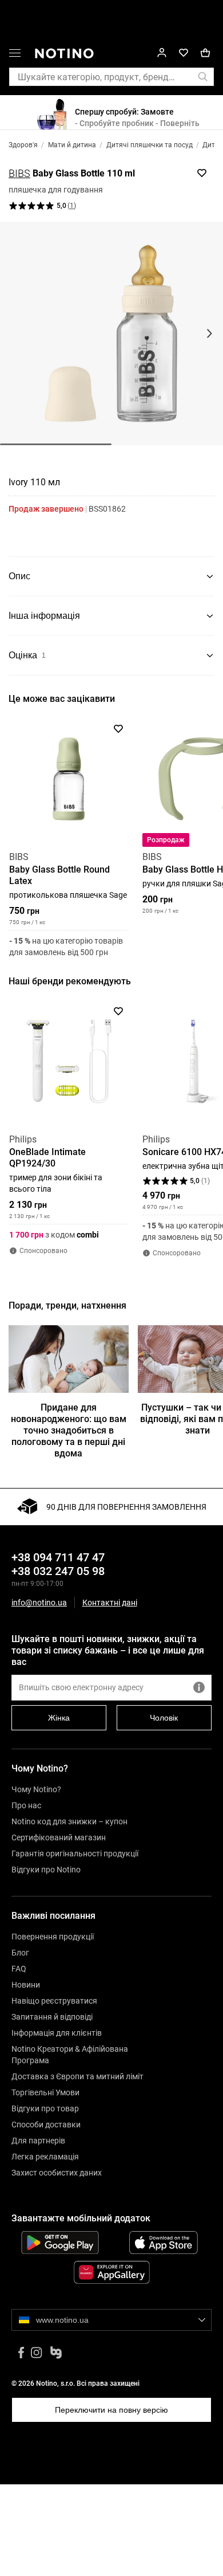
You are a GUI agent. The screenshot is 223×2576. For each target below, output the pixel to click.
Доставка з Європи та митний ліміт (77, 2076)
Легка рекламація (45, 2157)
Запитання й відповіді (52, 2017)
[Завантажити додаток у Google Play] (60, 2243)
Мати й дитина (72, 145)
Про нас (26, 1805)
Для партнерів (38, 2141)
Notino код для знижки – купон (69, 1821)
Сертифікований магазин (59, 1837)
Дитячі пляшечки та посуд (150, 145)
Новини (26, 1985)
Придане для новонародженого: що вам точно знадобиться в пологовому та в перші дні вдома (69, 1430)
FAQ (19, 1969)
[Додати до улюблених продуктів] (202, 173)
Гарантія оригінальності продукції (75, 1854)
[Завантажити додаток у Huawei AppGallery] (111, 2272)
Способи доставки (46, 2125)
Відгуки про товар (45, 2108)
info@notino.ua (39, 1603)
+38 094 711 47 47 (58, 1557)
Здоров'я (23, 145)
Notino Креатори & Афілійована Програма (70, 2055)
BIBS (19, 173)
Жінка (59, 1718)
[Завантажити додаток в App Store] (163, 2243)
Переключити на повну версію (111, 2410)
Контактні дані (110, 1603)
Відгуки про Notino (46, 1870)
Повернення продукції (53, 1937)
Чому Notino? (36, 1789)
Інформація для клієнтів (57, 2033)
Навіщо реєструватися (54, 2001)
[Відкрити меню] (15, 55)
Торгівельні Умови (45, 2092)
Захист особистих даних (57, 2173)
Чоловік (164, 1718)
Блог (20, 1953)
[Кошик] (205, 53)
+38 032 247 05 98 (58, 1571)
